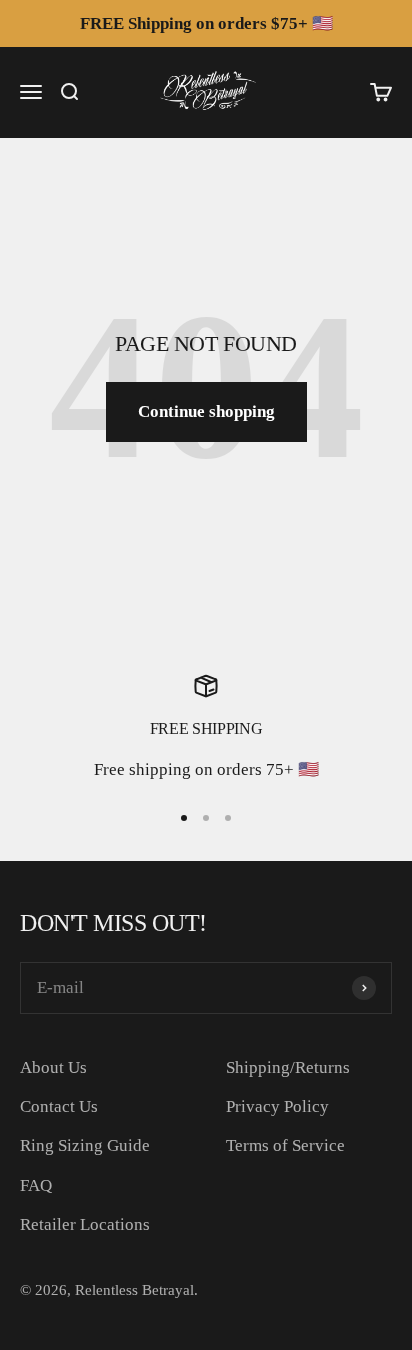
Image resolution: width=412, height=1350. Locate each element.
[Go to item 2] (206, 818)
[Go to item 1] (184, 818)
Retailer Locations (85, 1224)
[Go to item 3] (228, 818)
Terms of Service (285, 1145)
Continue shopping (206, 411)
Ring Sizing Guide (85, 1145)
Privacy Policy (277, 1106)
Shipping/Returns (288, 1067)
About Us (53, 1067)
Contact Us (59, 1106)
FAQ (36, 1185)
